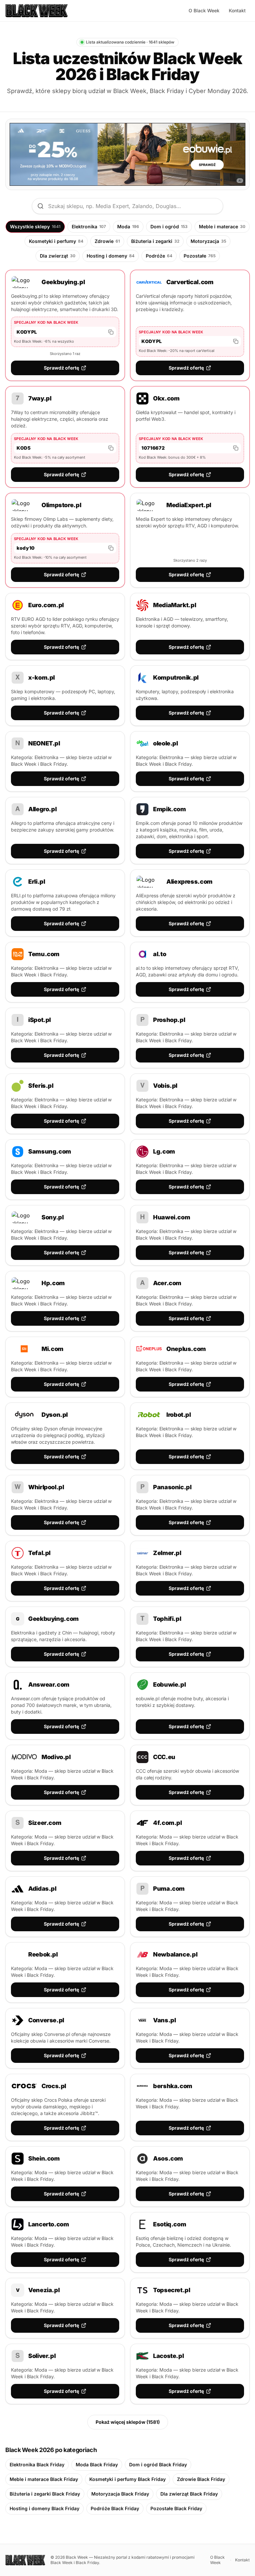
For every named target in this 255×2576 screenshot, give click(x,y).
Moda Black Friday (97, 2464)
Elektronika (89, 226)
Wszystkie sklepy (35, 226)
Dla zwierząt (58, 256)
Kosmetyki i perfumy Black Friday (127, 2479)
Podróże (159, 256)
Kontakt (237, 10)
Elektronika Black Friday (37, 2464)
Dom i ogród (169, 226)
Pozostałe (200, 256)
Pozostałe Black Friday (176, 2508)
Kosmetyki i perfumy (56, 241)
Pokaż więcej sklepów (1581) (128, 2422)
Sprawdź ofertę (61, 368)
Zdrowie (107, 241)
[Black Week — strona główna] (37, 11)
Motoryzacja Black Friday (120, 2494)
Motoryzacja (208, 241)
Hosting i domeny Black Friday (44, 2508)
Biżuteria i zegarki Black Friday (45, 2494)
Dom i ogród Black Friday (158, 2464)
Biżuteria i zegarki (155, 241)
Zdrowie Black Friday (201, 2479)
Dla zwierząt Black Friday (189, 2494)
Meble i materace (222, 226)
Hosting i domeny (111, 256)
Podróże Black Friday (115, 2508)
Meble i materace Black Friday (44, 2479)
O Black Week (204, 10)
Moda (128, 226)
